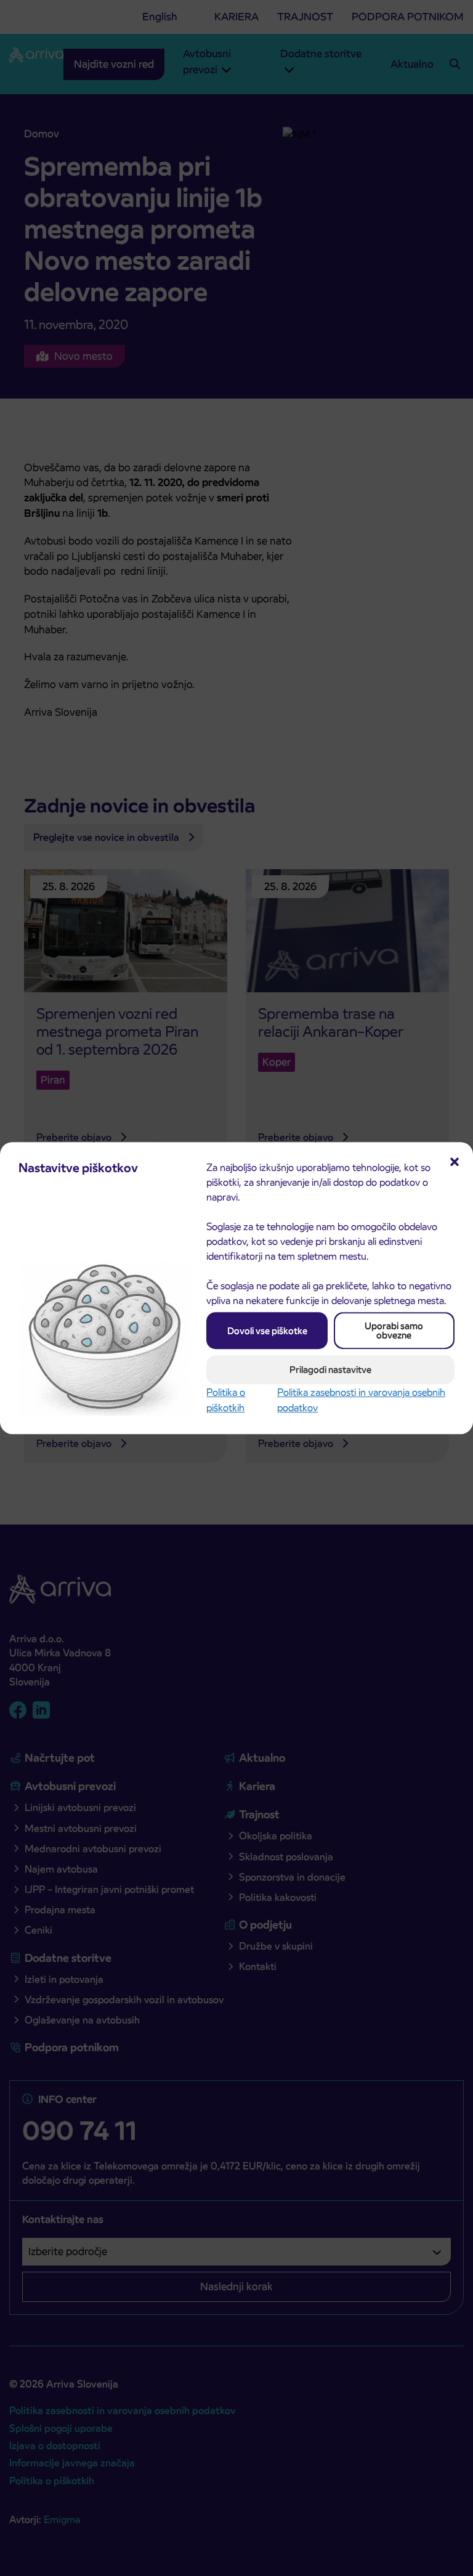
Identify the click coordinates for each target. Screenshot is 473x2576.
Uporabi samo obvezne (394, 1331)
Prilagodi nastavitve (330, 1370)
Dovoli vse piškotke (267, 1331)
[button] (455, 1160)
